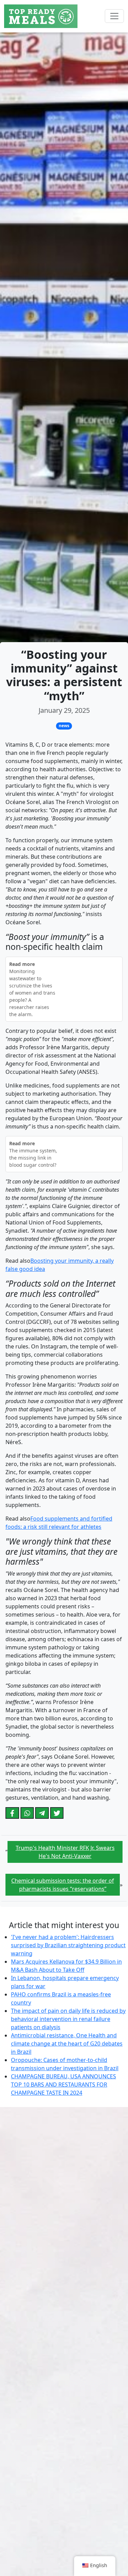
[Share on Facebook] (12, 1813)
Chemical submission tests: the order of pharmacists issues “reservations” (63, 1885)
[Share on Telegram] (42, 1813)
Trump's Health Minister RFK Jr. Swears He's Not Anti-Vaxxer (65, 1852)
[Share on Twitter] (57, 1813)
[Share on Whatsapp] (27, 1813)
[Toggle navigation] (114, 16)
